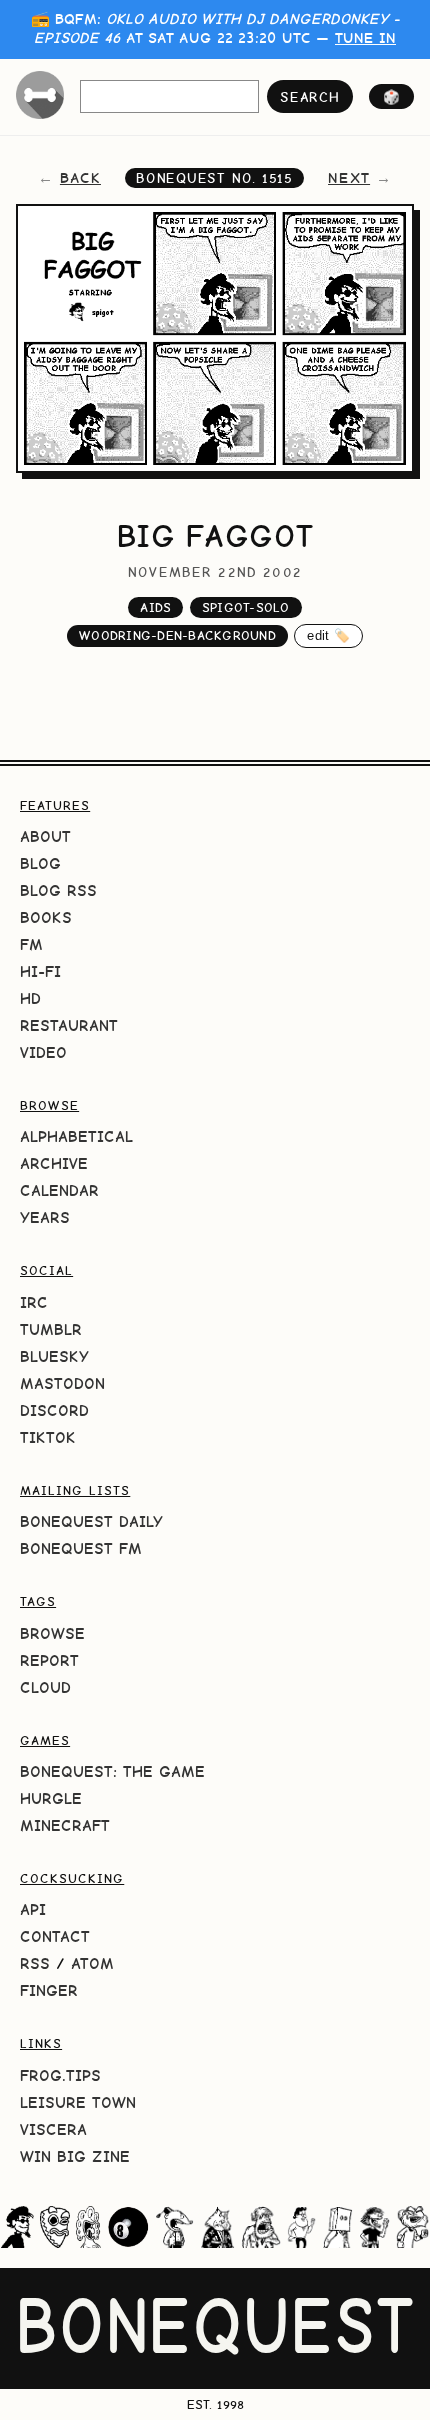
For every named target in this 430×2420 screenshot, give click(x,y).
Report (49, 1660)
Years (45, 1217)
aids (155, 607)
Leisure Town (78, 2102)
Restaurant (69, 1025)
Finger (49, 1990)
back (80, 178)
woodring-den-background (177, 635)
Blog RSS (58, 890)
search (309, 97)
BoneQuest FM (81, 1548)
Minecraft (65, 1825)
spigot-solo (246, 607)
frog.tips (60, 2075)
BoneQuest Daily (91, 1521)
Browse (52, 1633)
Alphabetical (76, 1136)
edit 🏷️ (328, 635)
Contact (55, 1936)
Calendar (59, 1190)
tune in (365, 38)
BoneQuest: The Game (112, 1771)
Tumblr (51, 1329)
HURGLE (51, 1798)
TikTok (48, 1437)
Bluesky (54, 1356)
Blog (40, 863)
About (45, 836)
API (33, 1909)
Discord (54, 1410)
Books (46, 917)
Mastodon (62, 1383)
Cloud (45, 1687)
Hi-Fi (40, 971)
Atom (92, 1963)
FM (31, 944)
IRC (34, 1302)
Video (43, 1052)
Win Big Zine (75, 2156)
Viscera (53, 2129)
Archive (54, 1163)
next (349, 178)
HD (30, 998)
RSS (35, 1963)
